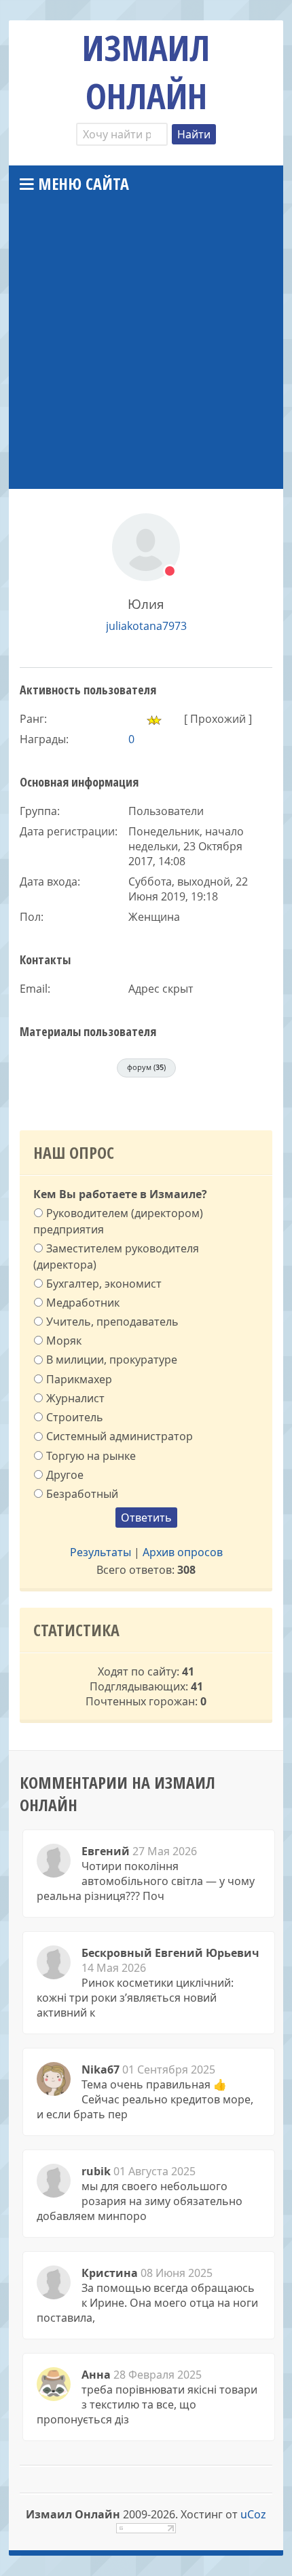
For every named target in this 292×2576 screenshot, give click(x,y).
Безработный (82, 1494)
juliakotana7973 (146, 626)
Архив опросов (183, 1552)
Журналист (75, 1398)
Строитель (75, 1417)
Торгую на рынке (91, 1455)
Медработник (83, 1303)
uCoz (253, 2514)
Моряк (64, 1341)
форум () (146, 1067)
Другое (65, 1475)
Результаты (101, 1552)
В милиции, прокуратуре (112, 1360)
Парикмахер (79, 1379)
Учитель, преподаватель (112, 1322)
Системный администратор (120, 1436)
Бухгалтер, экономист (104, 1283)
